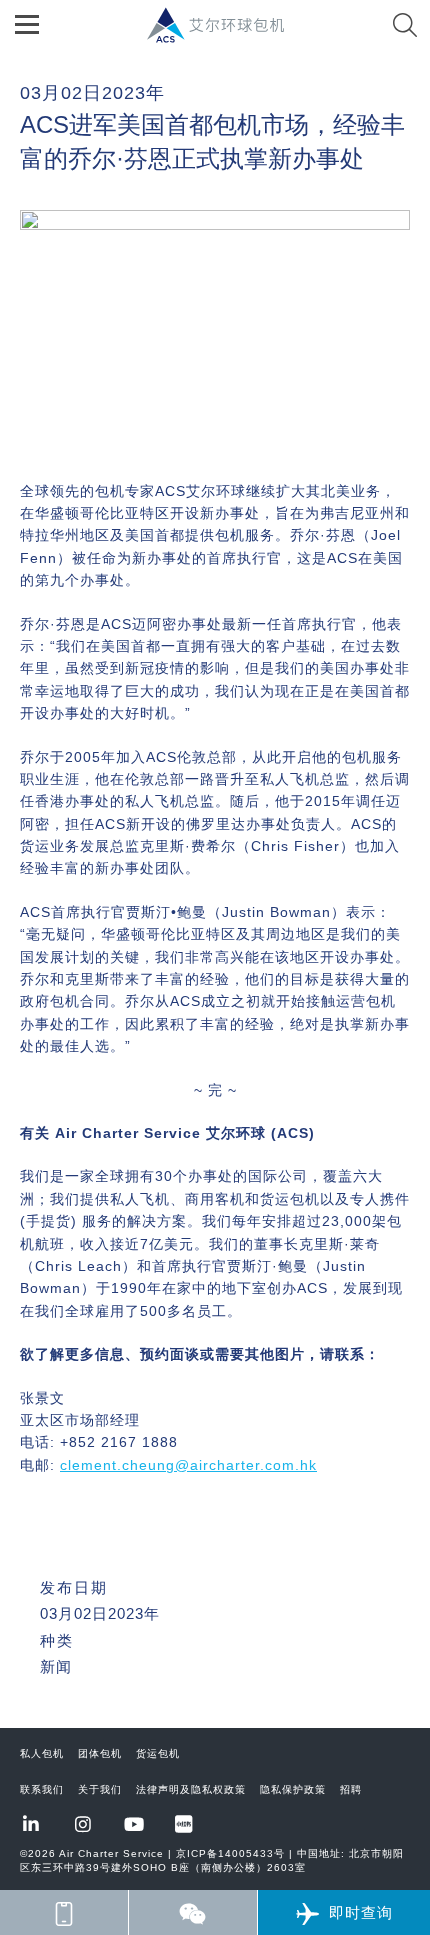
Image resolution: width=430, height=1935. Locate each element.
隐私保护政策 (293, 1789)
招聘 (351, 1789)
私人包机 (42, 1753)
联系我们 (42, 1789)
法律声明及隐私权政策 (191, 1789)
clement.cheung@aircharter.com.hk (188, 1465)
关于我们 (100, 1789)
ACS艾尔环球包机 (225, 35)
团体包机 (100, 1753)
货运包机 (158, 1753)
